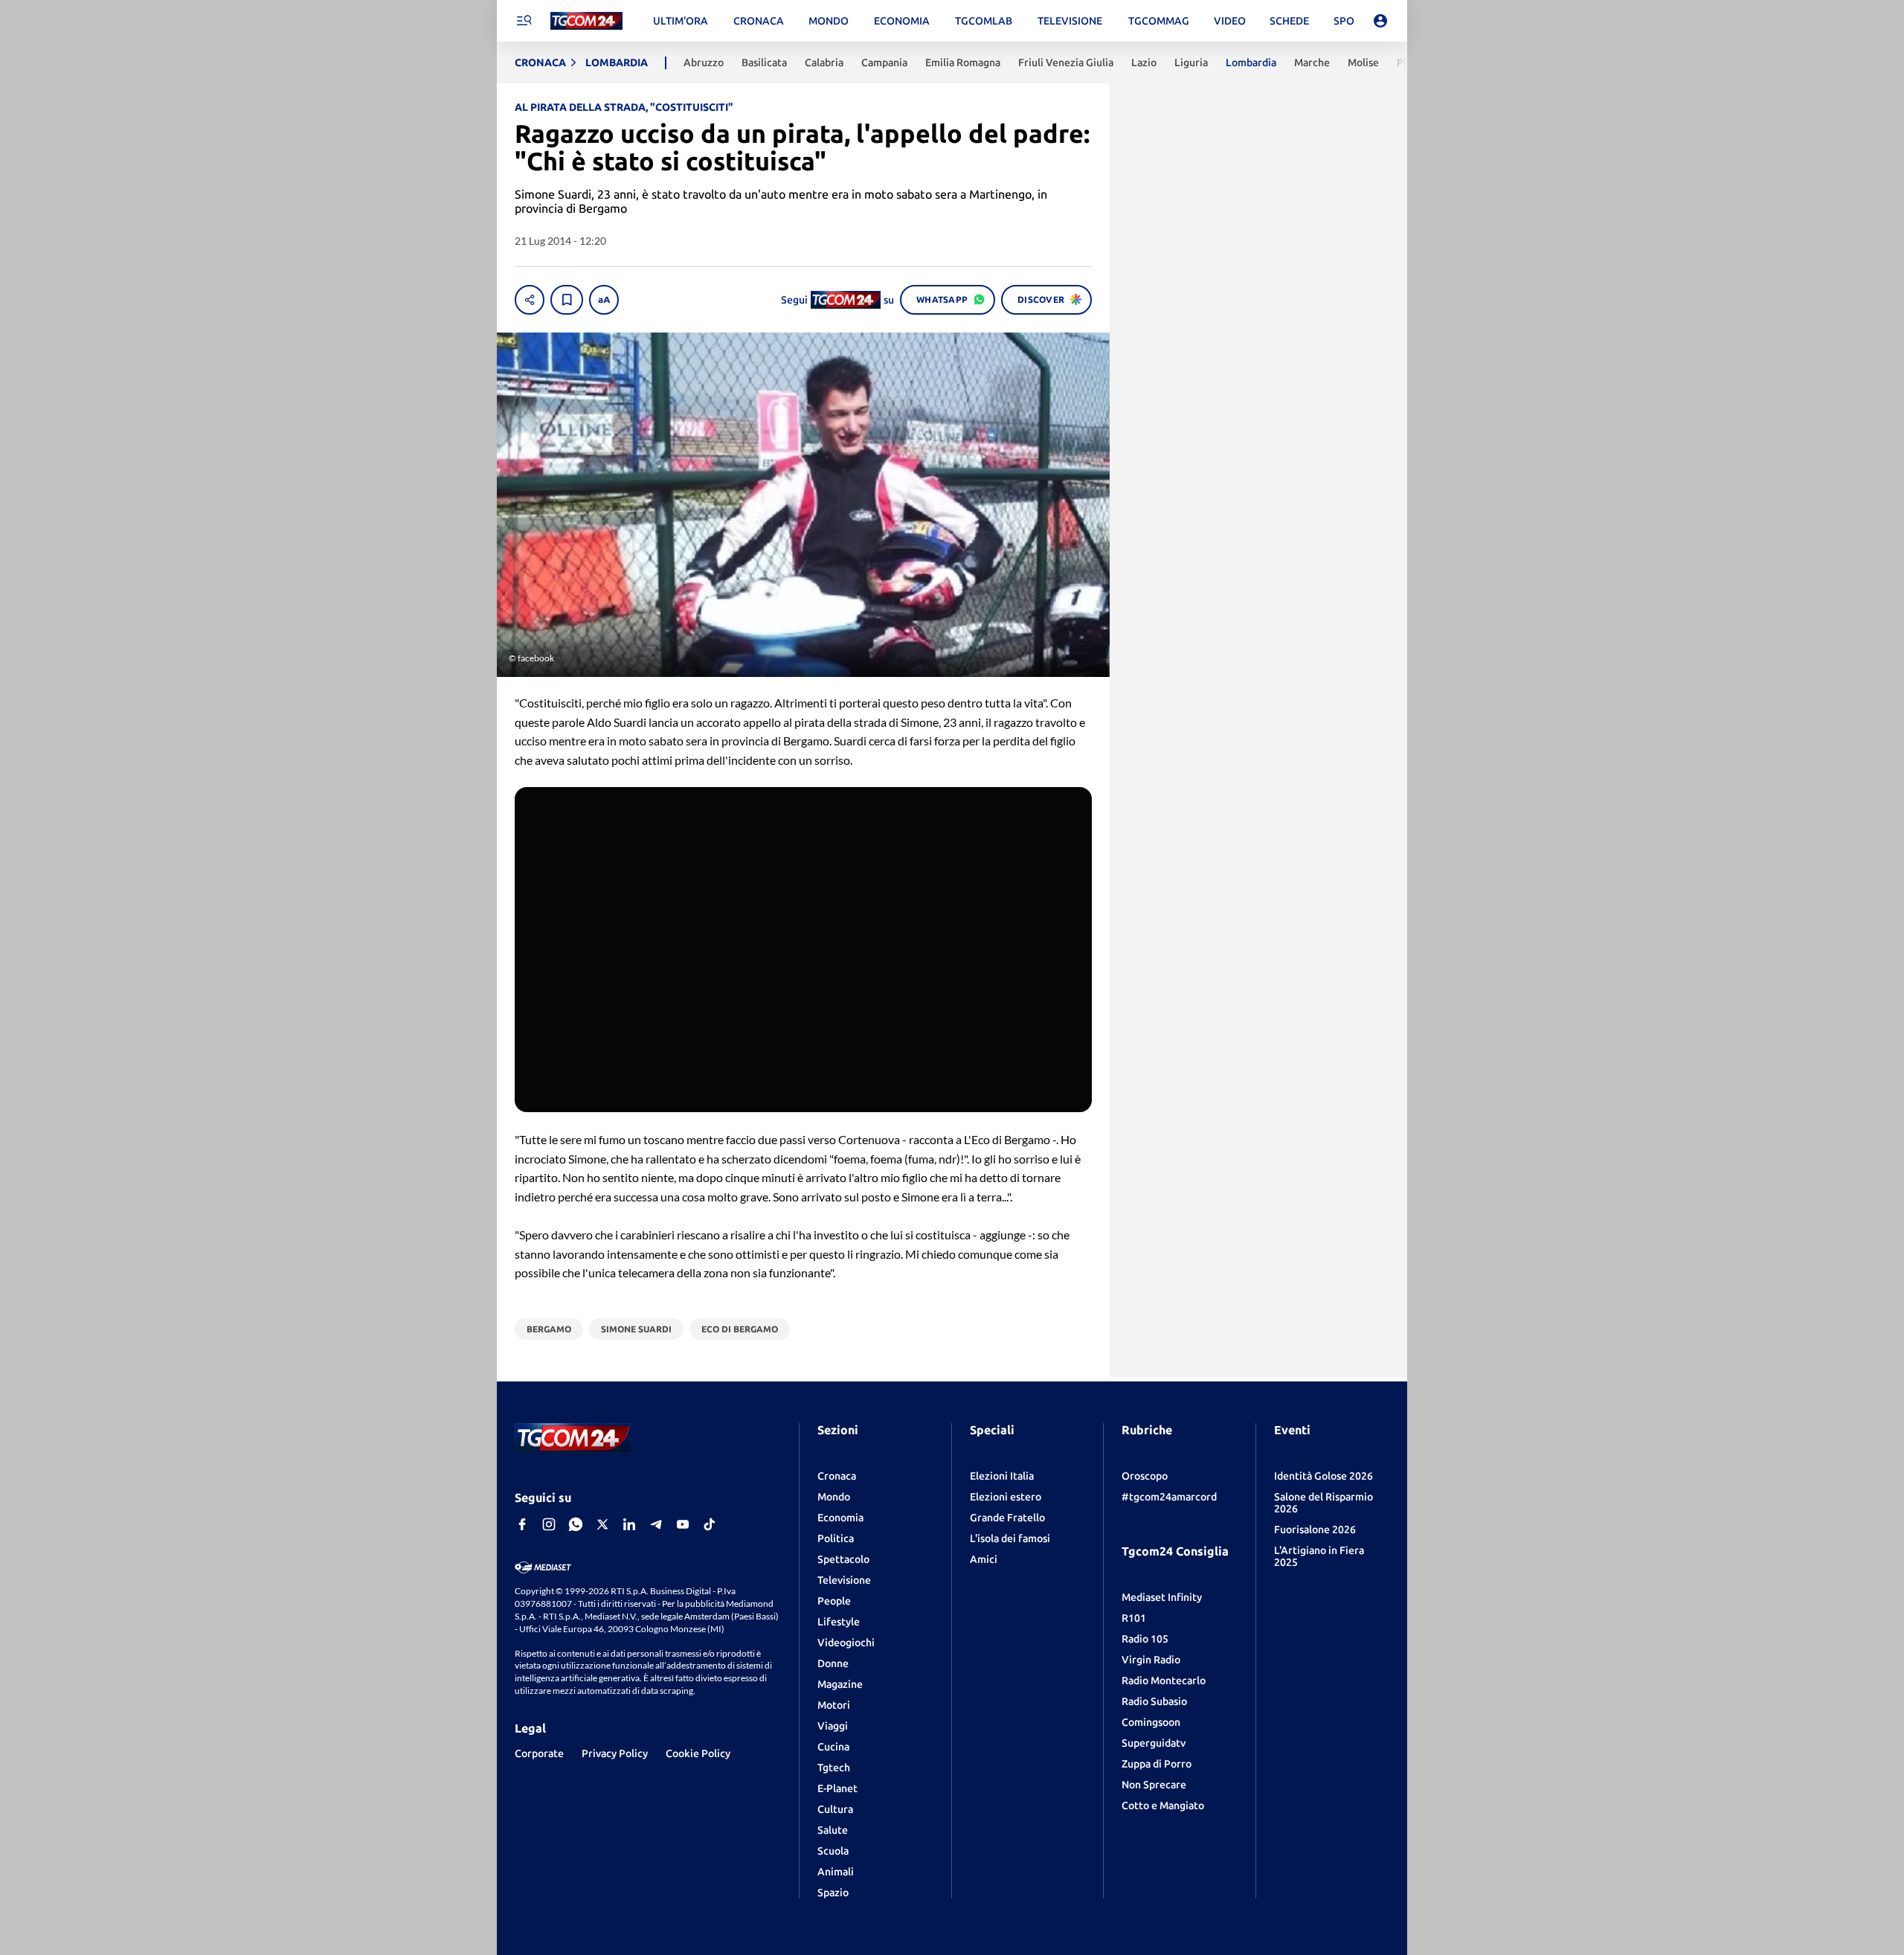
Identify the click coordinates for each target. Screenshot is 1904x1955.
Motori (834, 1705)
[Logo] (586, 21)
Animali (836, 1872)
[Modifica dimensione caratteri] (604, 300)
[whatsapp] (576, 1524)
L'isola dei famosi (1010, 1538)
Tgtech (834, 1768)
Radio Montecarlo (1164, 1680)
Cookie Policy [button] (698, 1753)
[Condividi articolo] (530, 300)
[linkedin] (629, 1524)
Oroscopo (1145, 1476)
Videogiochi (846, 1643)
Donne (833, 1663)
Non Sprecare (1154, 1785)
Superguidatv (1154, 1743)
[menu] (524, 21)
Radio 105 (1145, 1639)
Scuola (833, 1851)
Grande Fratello (1007, 1518)
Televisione (844, 1580)
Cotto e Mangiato (1163, 1805)
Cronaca (837, 1476)
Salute (833, 1830)
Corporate (539, 1753)
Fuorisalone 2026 (1315, 1529)
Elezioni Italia (1002, 1476)
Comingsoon (1151, 1722)
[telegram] (656, 1524)
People (834, 1601)
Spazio (833, 1893)
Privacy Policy (615, 1753)
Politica (836, 1538)
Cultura (835, 1809)
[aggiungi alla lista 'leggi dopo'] (567, 300)
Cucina (833, 1747)
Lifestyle (839, 1622)
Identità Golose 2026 (1324, 1476)
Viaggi (833, 1726)
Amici (984, 1559)
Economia (840, 1518)
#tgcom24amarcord (1169, 1497)
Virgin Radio (1151, 1660)
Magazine (840, 1684)
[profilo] (1380, 21)
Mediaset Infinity (1162, 1597)
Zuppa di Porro (1157, 1764)
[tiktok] (710, 1524)
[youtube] (683, 1524)
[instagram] (549, 1524)
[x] (602, 1524)
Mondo (834, 1497)
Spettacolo (843, 1559)
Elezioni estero (1006, 1497)
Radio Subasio (1154, 1701)
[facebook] (522, 1524)
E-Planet (837, 1788)
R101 (1134, 1618)
